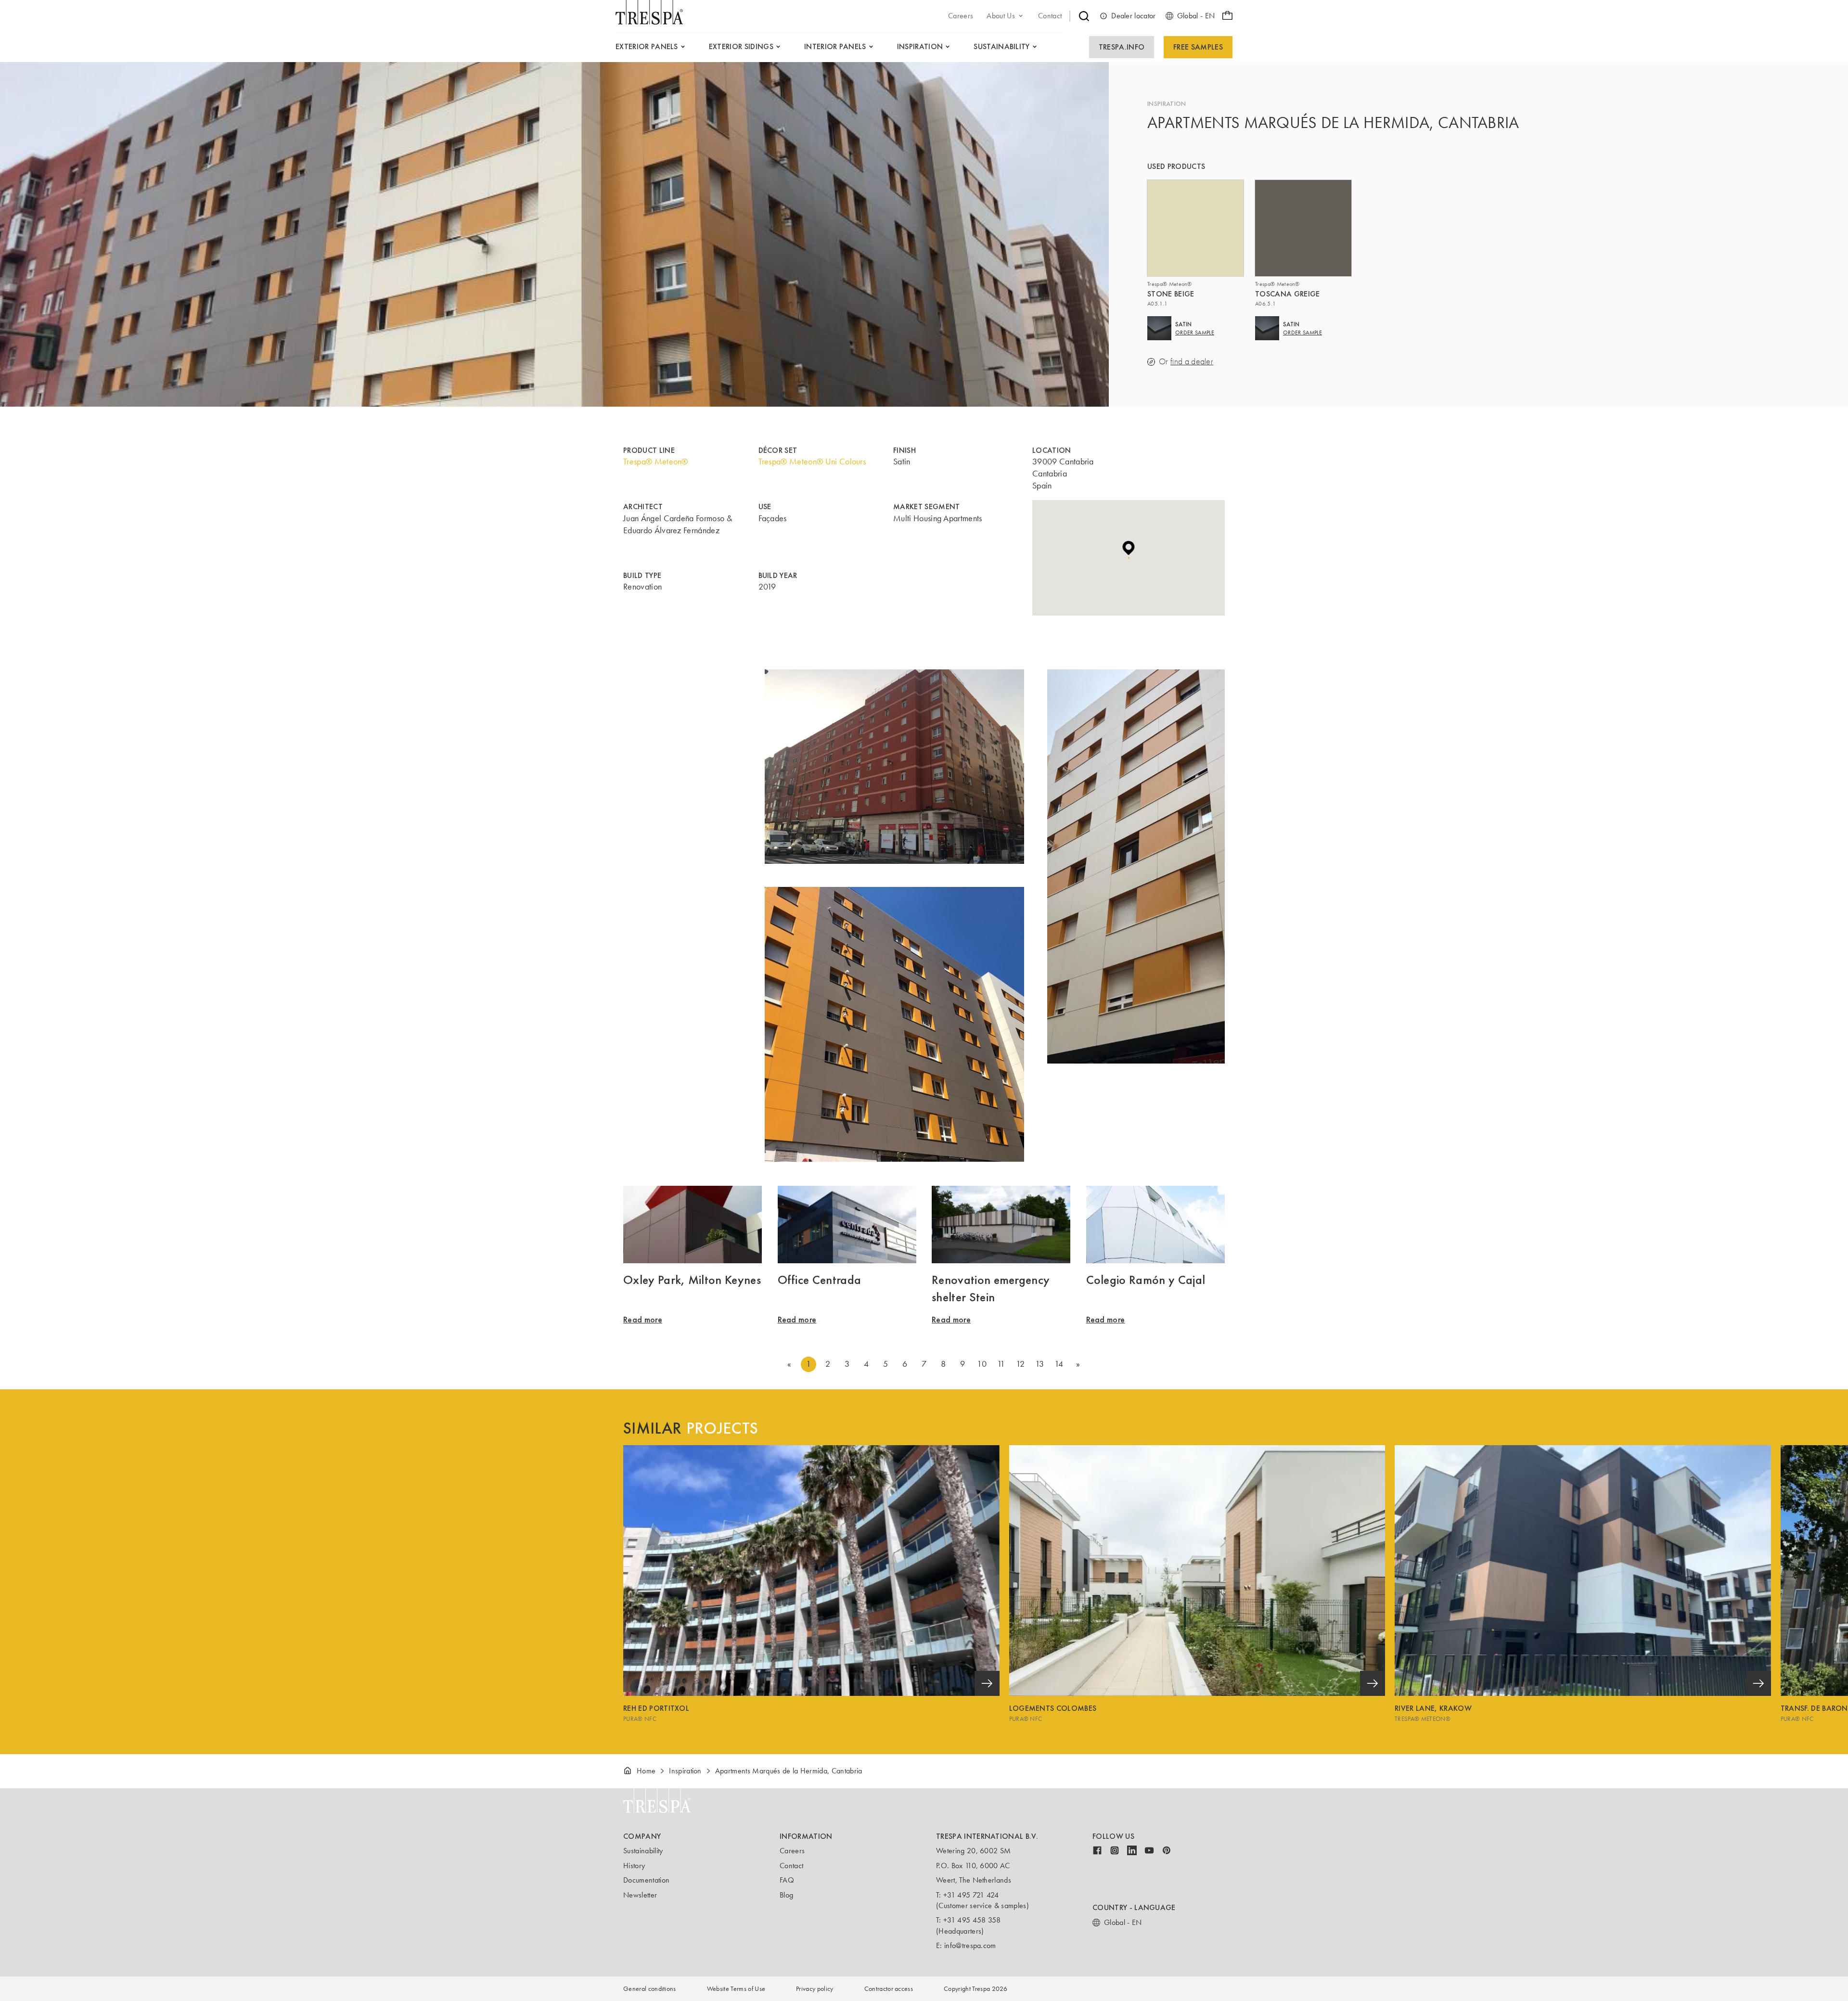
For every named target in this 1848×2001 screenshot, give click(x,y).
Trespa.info (1122, 47)
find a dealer (1192, 362)
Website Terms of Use (736, 1989)
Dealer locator (1133, 16)
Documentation (646, 1880)
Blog (786, 1895)
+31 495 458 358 (972, 1920)
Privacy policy (815, 1989)
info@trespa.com (970, 1945)
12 (1020, 1364)
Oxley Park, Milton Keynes (692, 1280)
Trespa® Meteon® (656, 462)
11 (1001, 1364)
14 (1059, 1364)
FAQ (787, 1880)
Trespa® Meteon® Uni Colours (812, 462)
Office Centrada (820, 1280)
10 (982, 1364)
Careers (792, 1851)
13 (1040, 1364)
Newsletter (640, 1895)
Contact (791, 1866)
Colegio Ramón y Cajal (1146, 1280)
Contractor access (889, 1989)
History (634, 1866)
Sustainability (643, 1851)
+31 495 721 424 (971, 1895)
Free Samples (1198, 47)
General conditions (650, 1989)
